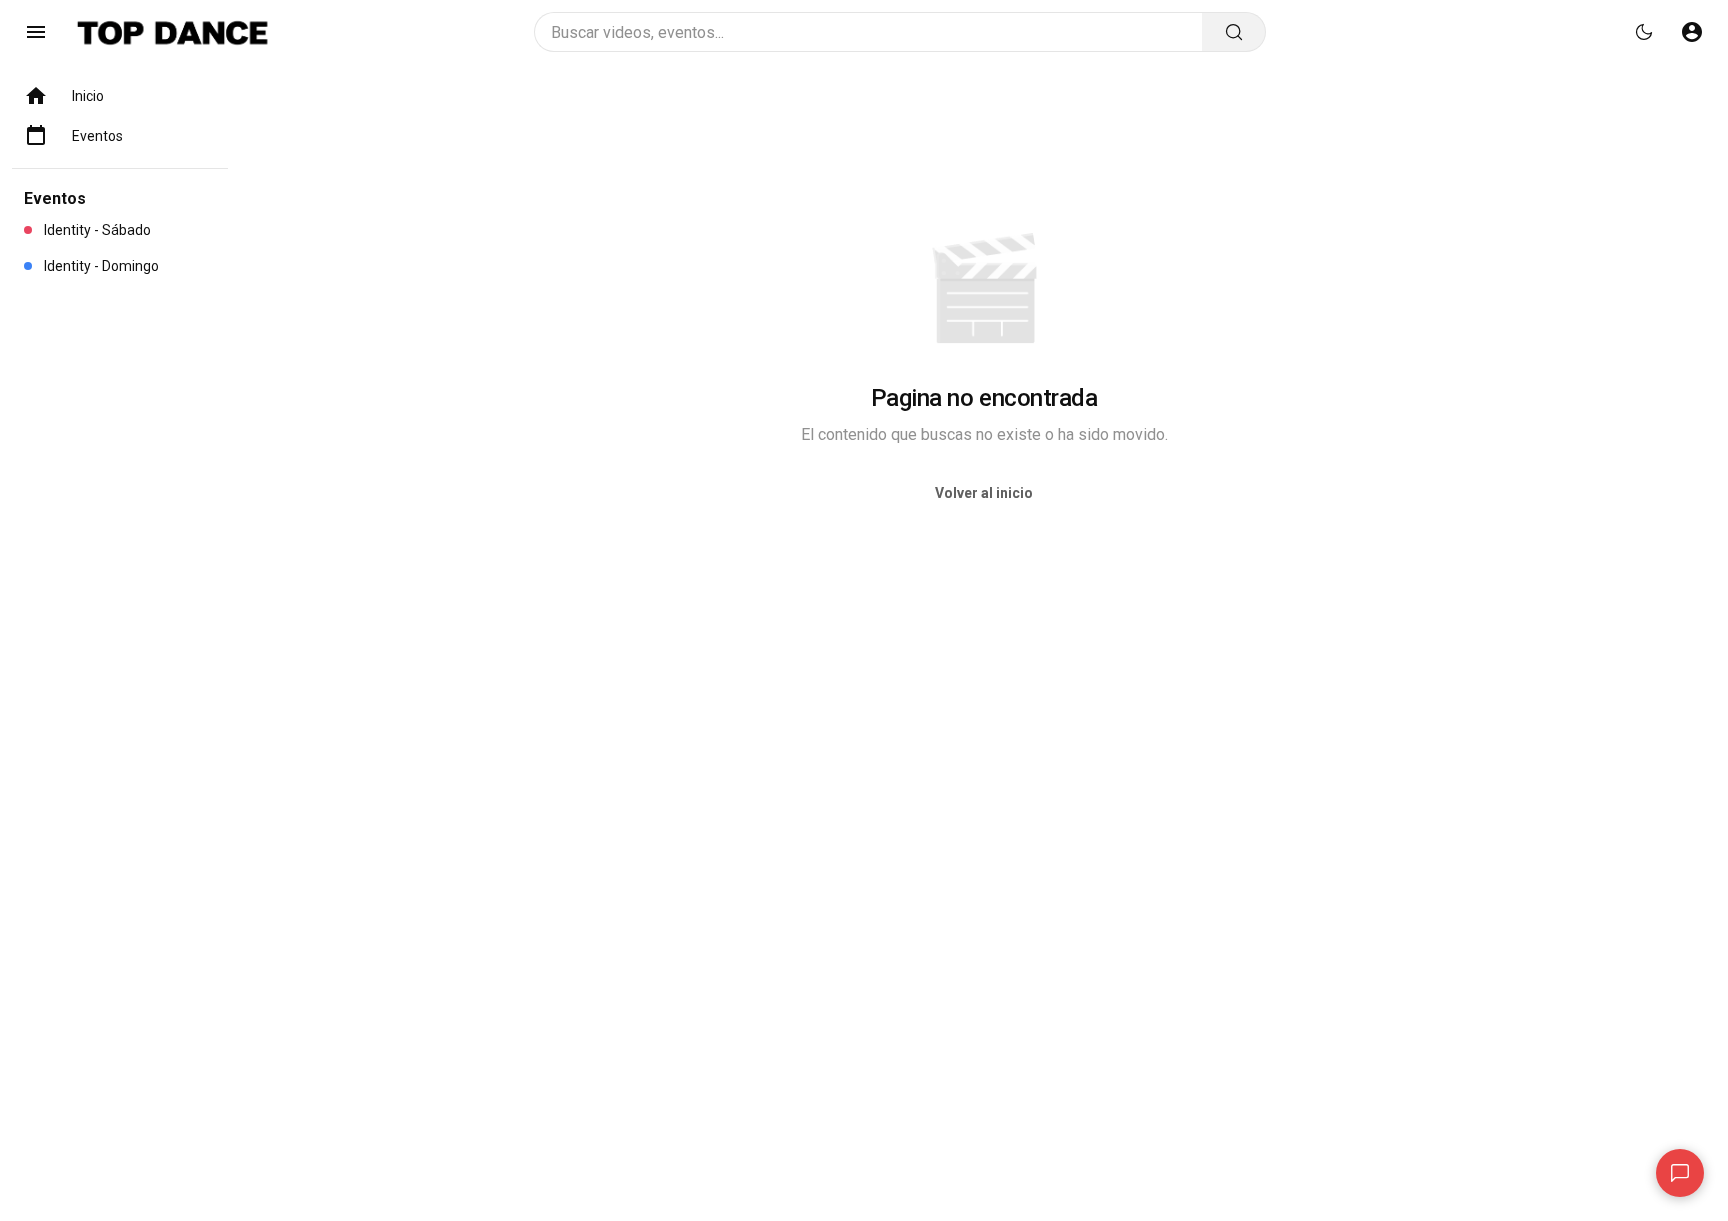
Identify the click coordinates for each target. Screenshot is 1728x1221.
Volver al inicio (984, 493)
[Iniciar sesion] (1692, 32)
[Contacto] (1680, 1173)
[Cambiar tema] (1644, 32)
